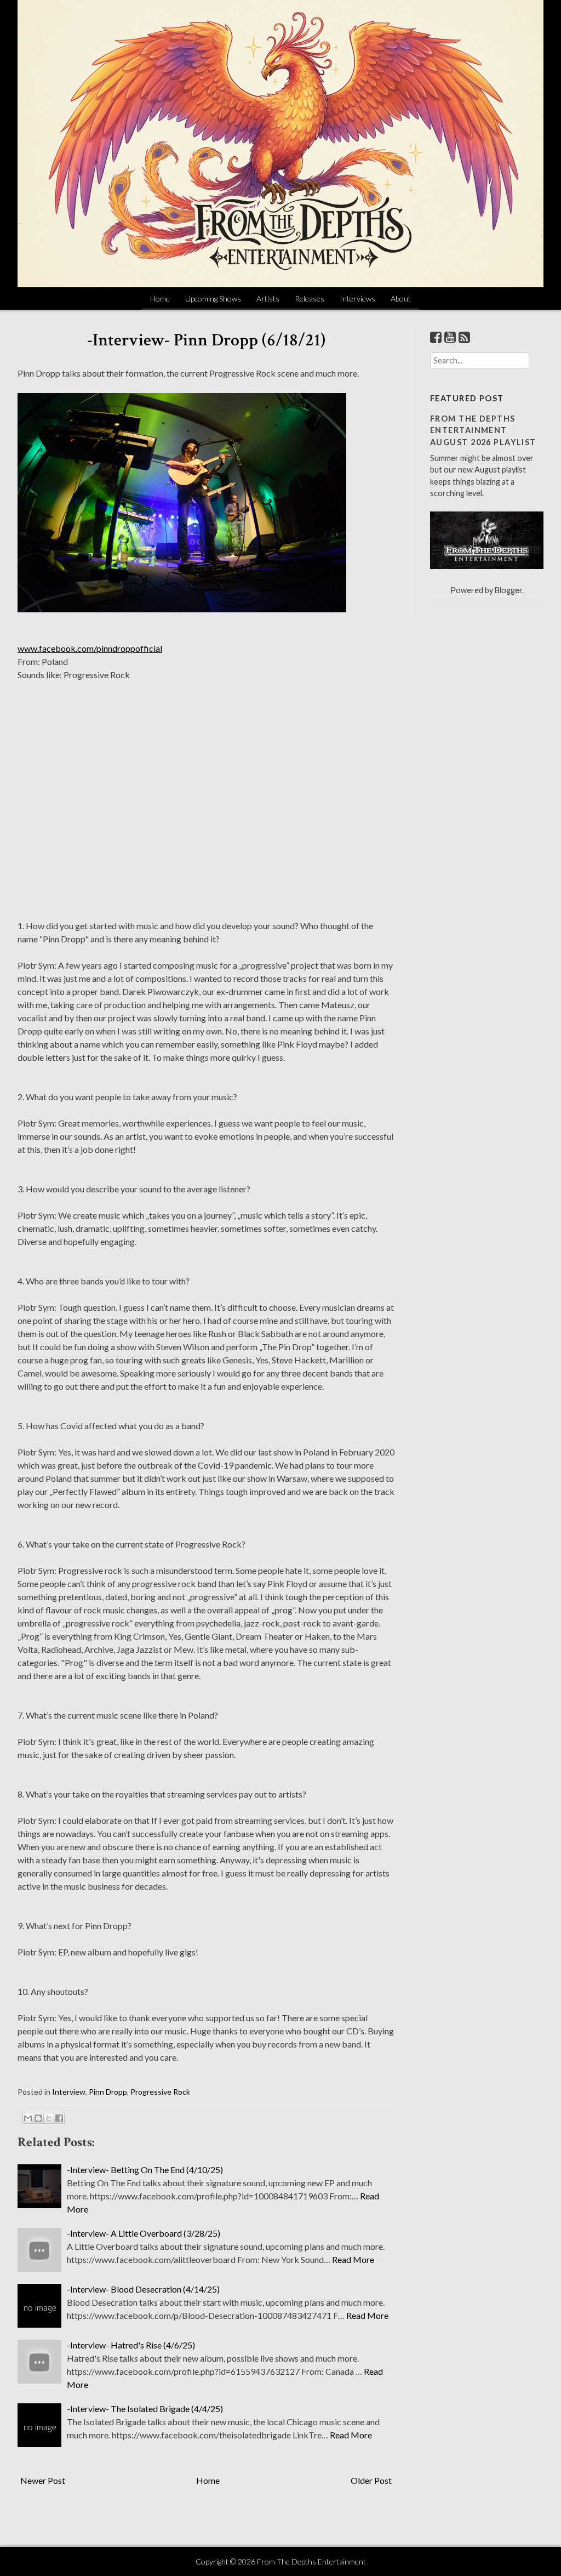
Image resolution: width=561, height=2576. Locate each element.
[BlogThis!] (38, 2118)
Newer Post (43, 2480)
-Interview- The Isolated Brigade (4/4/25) (145, 2409)
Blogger (508, 590)
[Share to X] (49, 2118)
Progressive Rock (160, 2092)
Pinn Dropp (108, 2092)
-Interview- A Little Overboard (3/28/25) (144, 2233)
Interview (69, 2092)
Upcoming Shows (213, 298)
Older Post (371, 2480)
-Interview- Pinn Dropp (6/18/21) (206, 340)
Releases (310, 298)
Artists (268, 298)
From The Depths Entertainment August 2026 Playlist (483, 430)
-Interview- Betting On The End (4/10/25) (145, 2170)
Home (160, 298)
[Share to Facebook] (59, 2118)
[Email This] (28, 2118)
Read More (353, 2259)
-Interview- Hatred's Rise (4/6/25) (131, 2345)
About (401, 298)
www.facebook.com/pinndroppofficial (90, 648)
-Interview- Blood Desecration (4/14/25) (143, 2289)
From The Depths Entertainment (311, 2561)
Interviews (357, 298)
